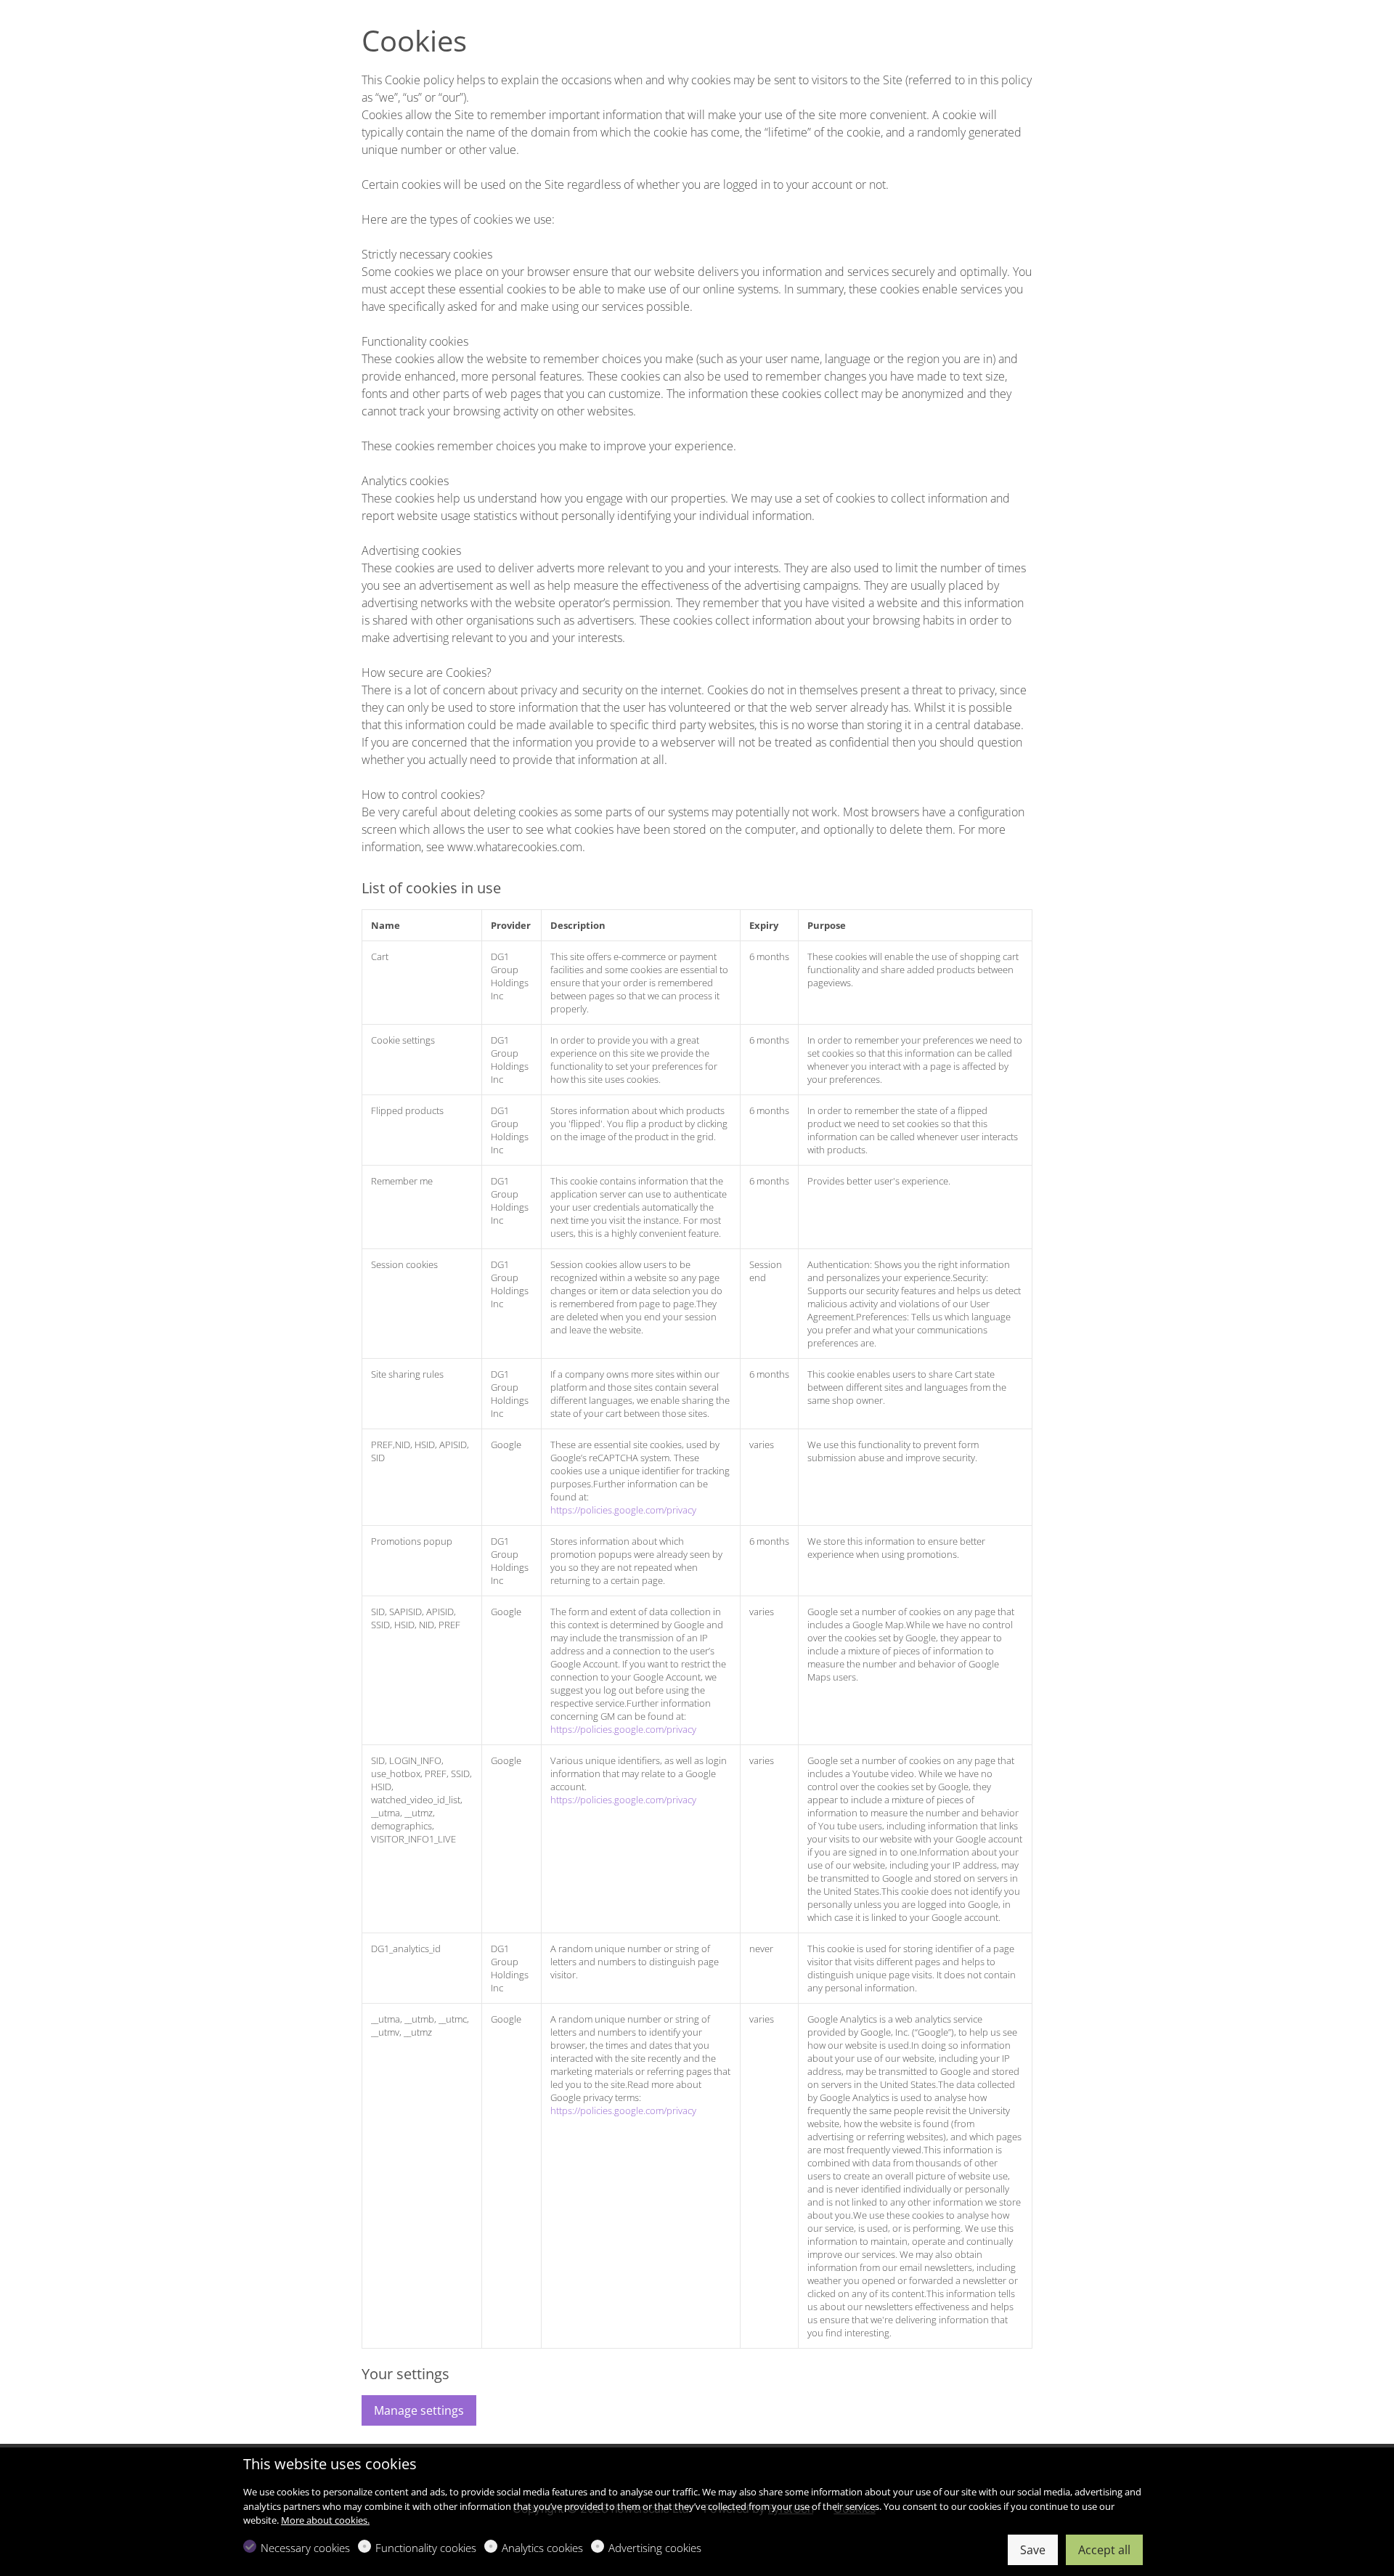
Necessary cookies (305, 2548)
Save (1033, 2550)
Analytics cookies (542, 2548)
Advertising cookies (655, 2548)
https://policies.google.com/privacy (623, 1510)
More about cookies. (325, 2520)
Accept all (1104, 2550)
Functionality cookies (426, 2548)
